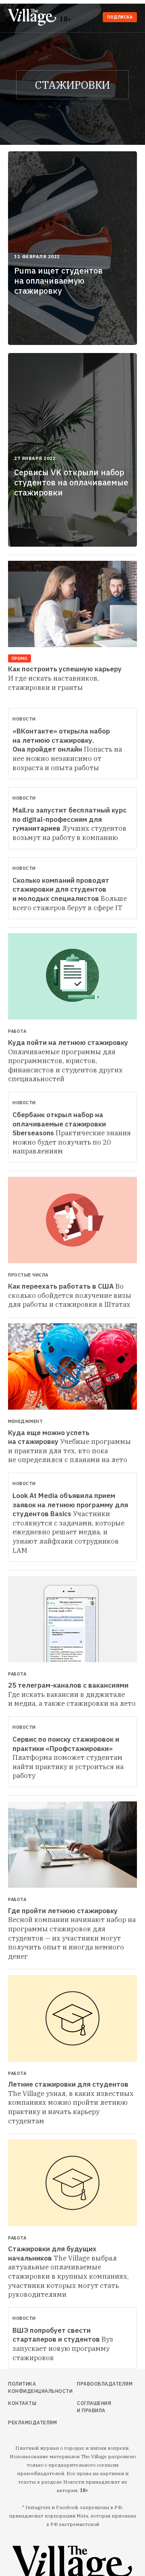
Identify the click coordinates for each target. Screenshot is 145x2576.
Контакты (22, 2403)
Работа (17, 1031)
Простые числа (28, 1275)
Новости (24, 719)
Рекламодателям (27, 2422)
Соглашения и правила (94, 2407)
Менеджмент (25, 1422)
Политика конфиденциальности (27, 2387)
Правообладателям (94, 2384)
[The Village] (34, 18)
